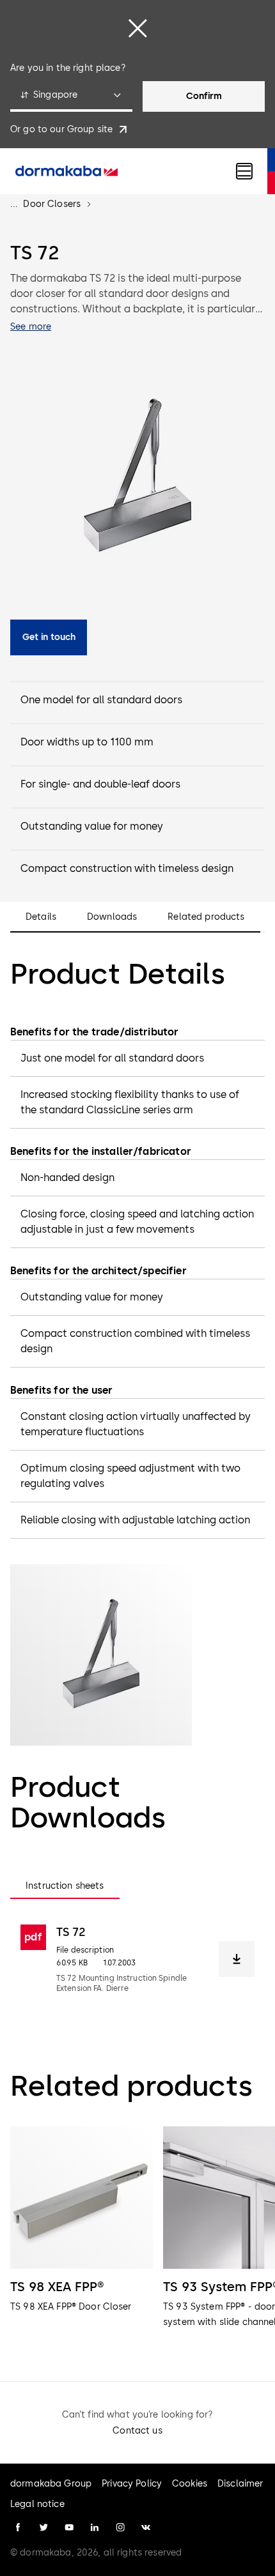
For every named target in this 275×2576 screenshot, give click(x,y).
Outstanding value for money (92, 826)
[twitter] (43, 2527)
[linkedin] (95, 2527)
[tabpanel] (137, 1959)
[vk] (146, 2527)
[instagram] (120, 2527)
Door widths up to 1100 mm (87, 742)
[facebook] (18, 2527)
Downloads (112, 917)
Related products (206, 917)
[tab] (65, 1886)
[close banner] (137, 28)
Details (41, 917)
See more (31, 327)
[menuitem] (67, 171)
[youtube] (69, 2527)
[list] (137, 2236)
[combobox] (71, 96)
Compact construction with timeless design (127, 868)
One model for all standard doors (101, 700)
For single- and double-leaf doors (100, 784)
